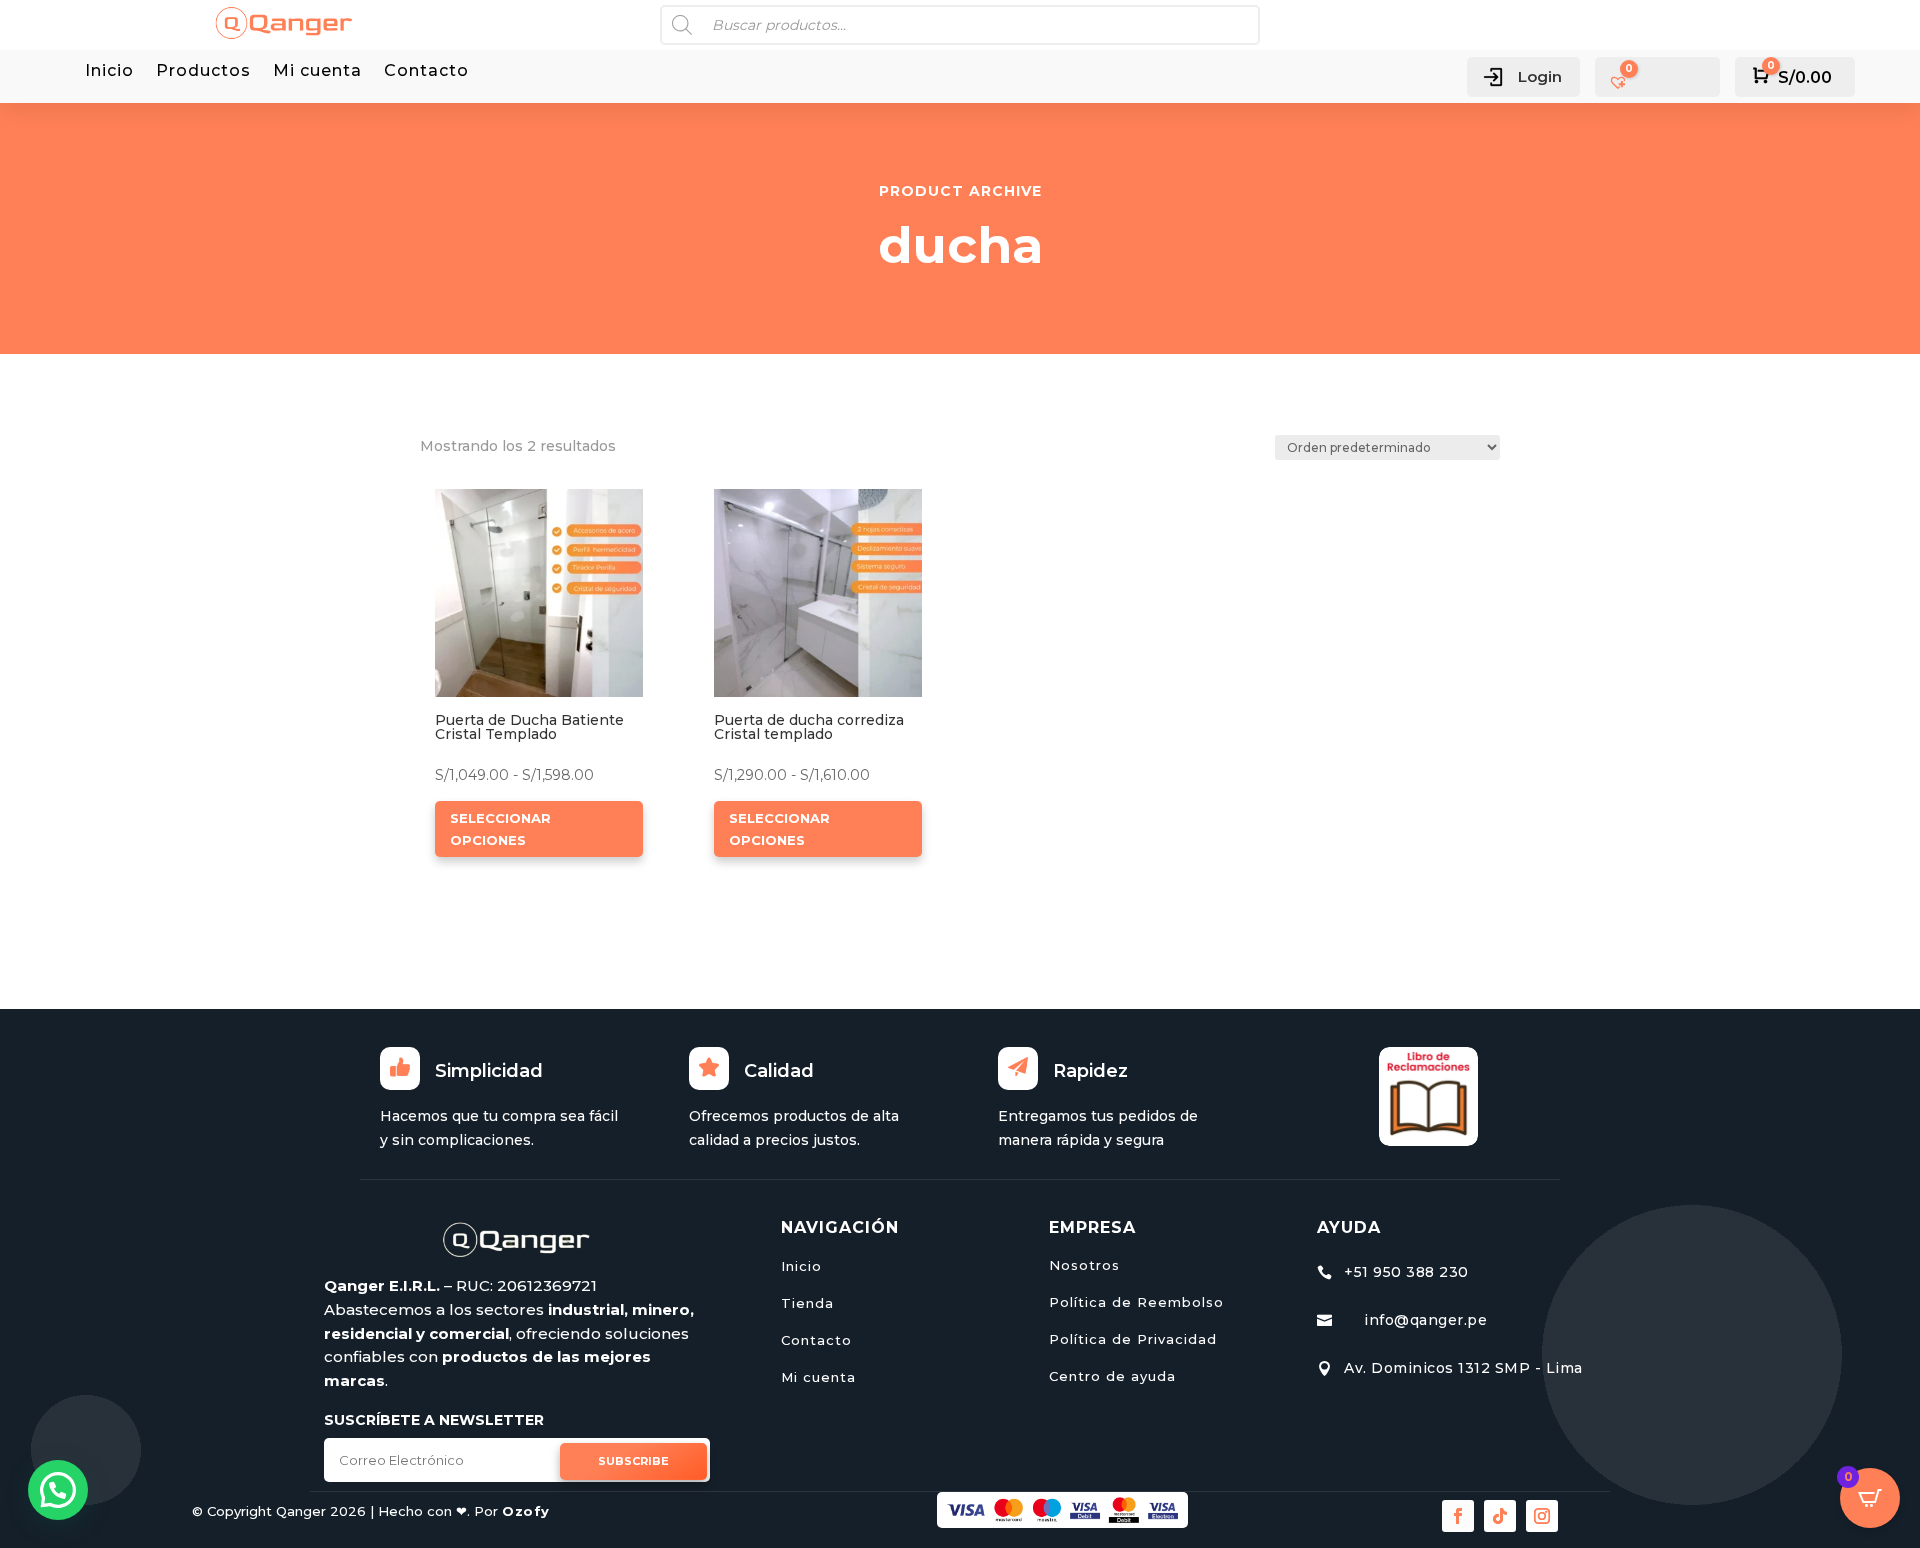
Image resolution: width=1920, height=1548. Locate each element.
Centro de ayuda (1112, 1376)
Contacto (426, 72)
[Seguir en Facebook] (1458, 1516)
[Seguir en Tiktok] (1500, 1516)
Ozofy (526, 1511)
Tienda (807, 1303)
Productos (203, 72)
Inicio (109, 72)
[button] (492, 506)
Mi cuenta (317, 72)
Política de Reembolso (1136, 1302)
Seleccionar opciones (500, 829)
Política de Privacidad (1133, 1339)
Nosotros (1084, 1265)
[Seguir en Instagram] (1542, 1516)
